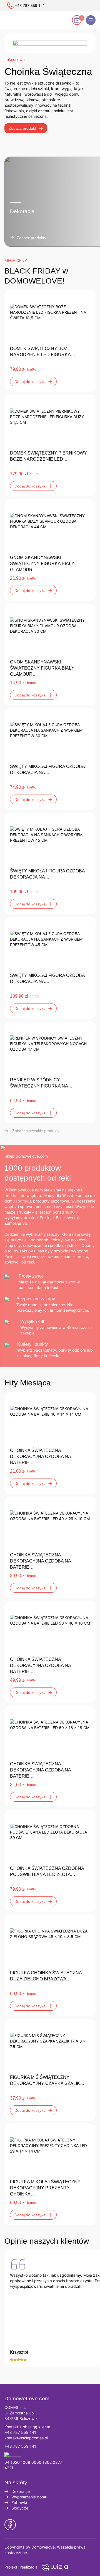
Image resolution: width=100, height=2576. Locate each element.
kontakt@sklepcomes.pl (26, 2438)
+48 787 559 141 (20, 2432)
